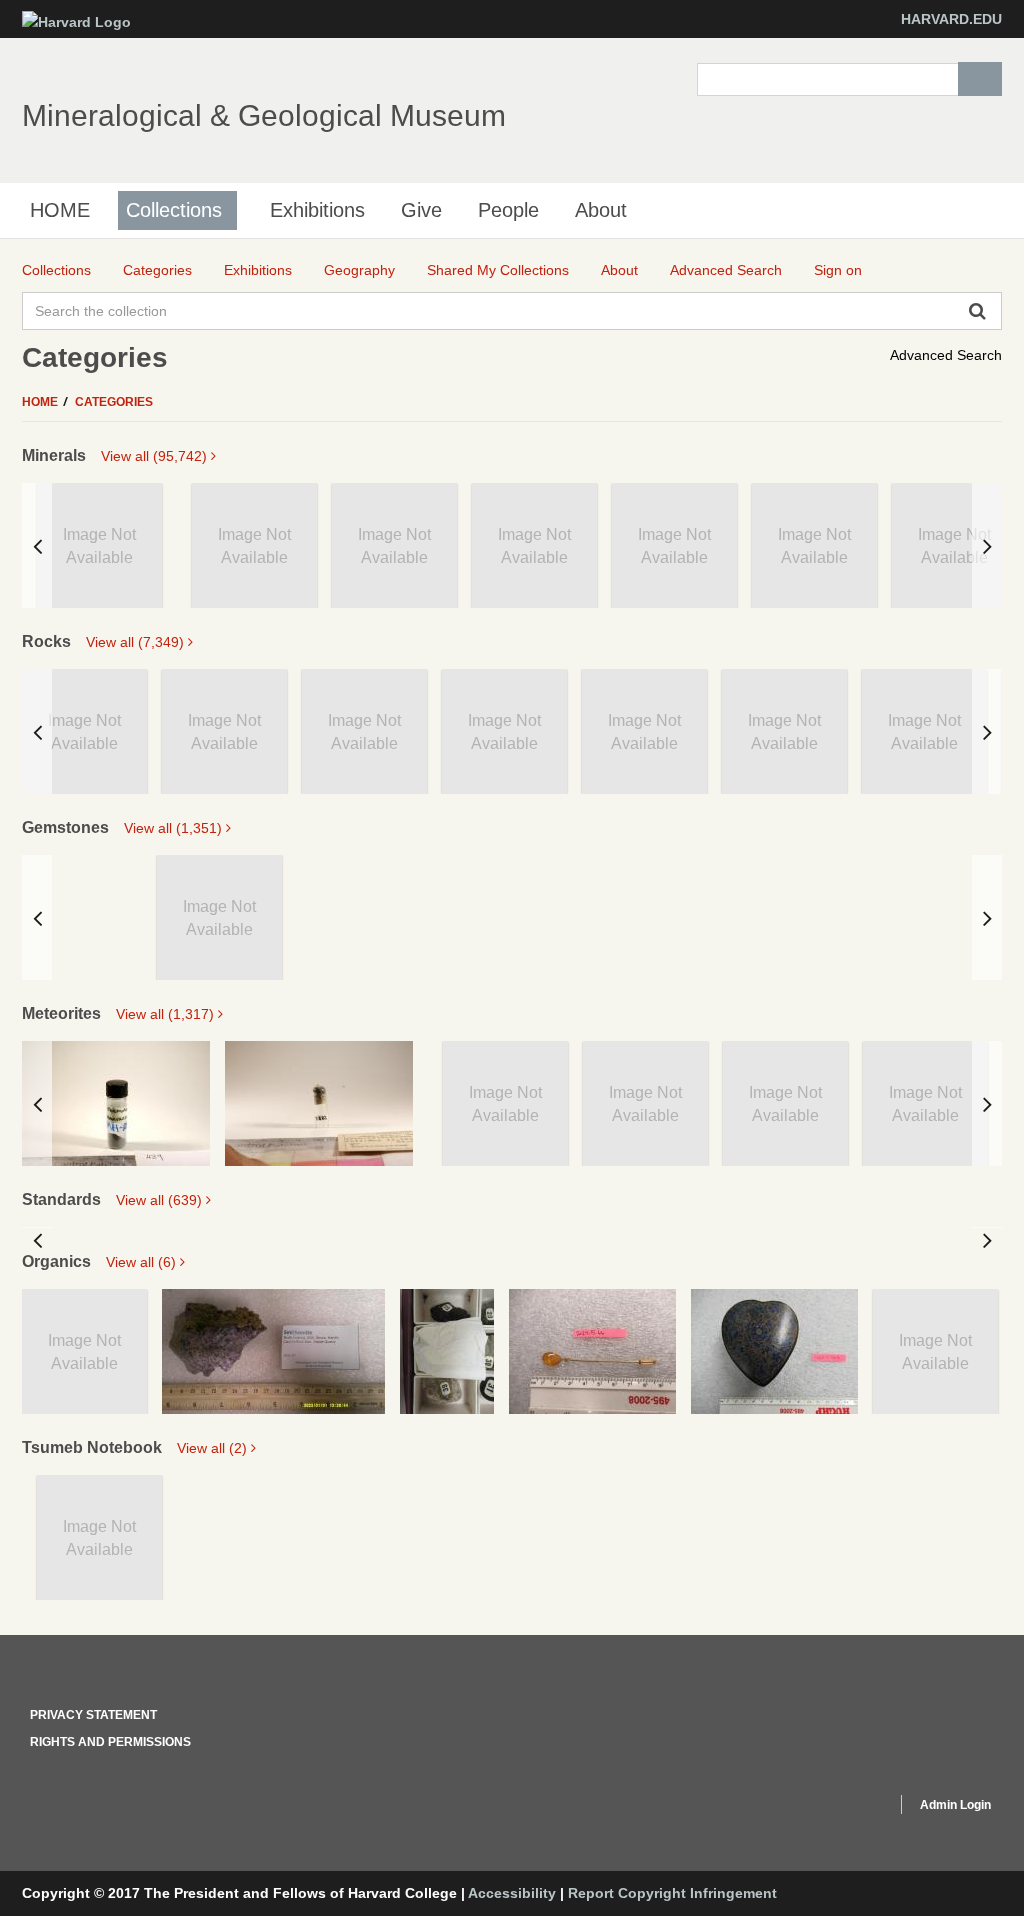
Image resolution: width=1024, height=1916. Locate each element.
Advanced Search (946, 355)
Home (41, 402)
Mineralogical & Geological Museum (264, 115)
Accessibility (512, 1893)
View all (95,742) (156, 456)
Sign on (838, 270)
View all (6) (143, 1262)
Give (421, 210)
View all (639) (161, 1200)
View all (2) (214, 1448)
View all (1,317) (167, 1014)
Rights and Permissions (110, 1742)
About (601, 210)
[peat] (447, 1351)
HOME (60, 210)
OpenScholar (843, 1808)
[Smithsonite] (273, 1351)
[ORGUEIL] (319, 1103)
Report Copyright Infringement (672, 1893)
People (508, 210)
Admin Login (955, 1805)
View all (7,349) (137, 642)
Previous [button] (37, 545)
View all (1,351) (175, 828)
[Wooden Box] (774, 1351)
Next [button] (987, 545)
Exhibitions (317, 210)
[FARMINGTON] (116, 1103)
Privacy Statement (93, 1715)
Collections (174, 210)
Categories (114, 402)
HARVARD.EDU (951, 19)
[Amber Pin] (592, 1351)
